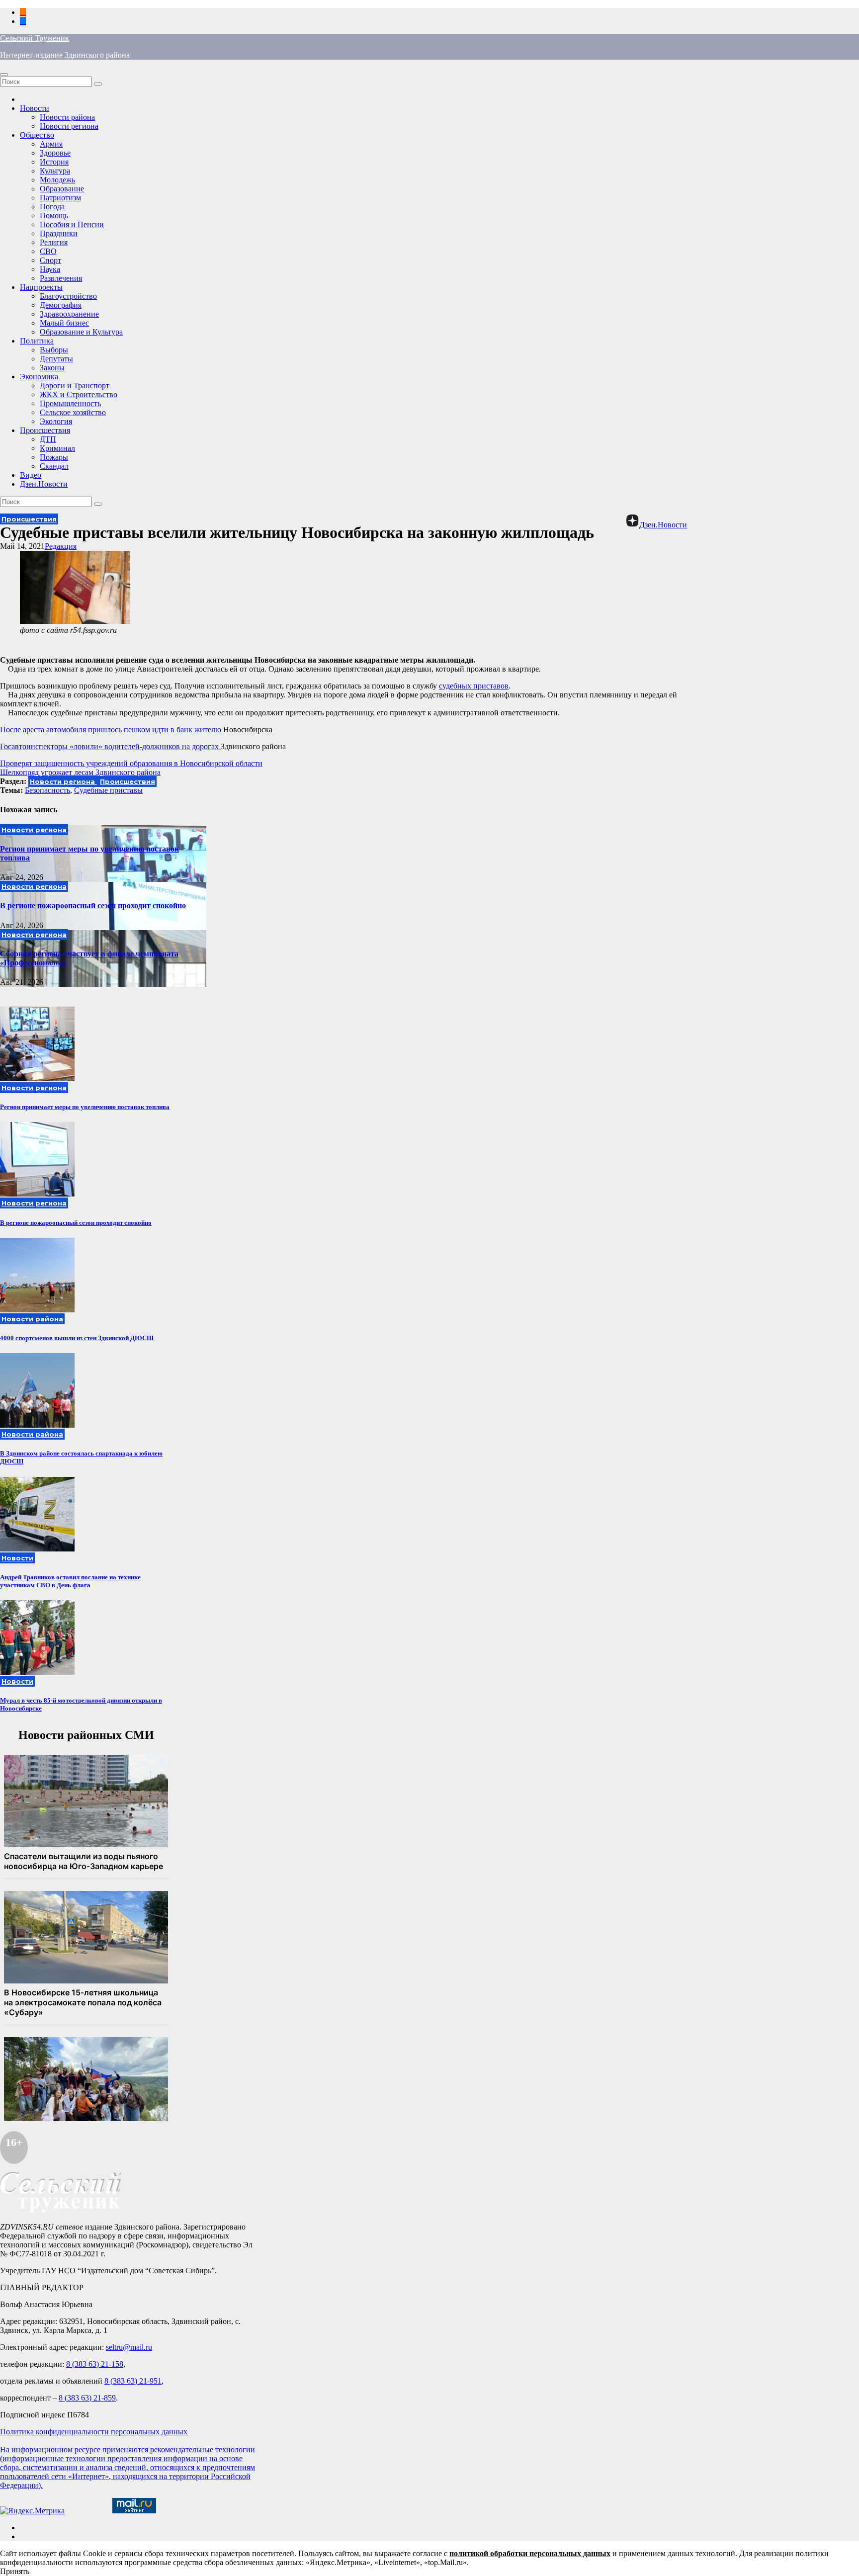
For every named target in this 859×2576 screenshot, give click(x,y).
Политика (37, 341)
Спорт (50, 260)
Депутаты (56, 359)
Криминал (57, 448)
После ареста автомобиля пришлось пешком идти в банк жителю (112, 730)
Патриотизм (60, 198)
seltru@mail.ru (129, 2347)
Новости (35, 108)
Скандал (54, 466)
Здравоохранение (69, 314)
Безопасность (47, 790)
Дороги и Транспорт (75, 386)
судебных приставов (474, 686)
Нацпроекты (41, 287)
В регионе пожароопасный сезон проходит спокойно (93, 905)
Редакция (61, 546)
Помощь (54, 215)
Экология (56, 421)
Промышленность (70, 403)
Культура (55, 171)
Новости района (67, 117)
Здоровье (55, 153)
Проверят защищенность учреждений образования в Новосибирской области (131, 763)
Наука (50, 269)
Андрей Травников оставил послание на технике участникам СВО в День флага (70, 1581)
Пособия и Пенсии (72, 224)
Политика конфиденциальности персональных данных (94, 2432)
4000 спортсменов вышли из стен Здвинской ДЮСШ (77, 1338)
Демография (61, 305)
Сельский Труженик (35, 38)
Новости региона (69, 126)
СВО (48, 251)
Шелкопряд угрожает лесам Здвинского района (80, 772)
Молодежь (57, 180)
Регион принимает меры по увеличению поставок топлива (85, 1107)
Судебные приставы (108, 790)
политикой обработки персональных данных (530, 2553)
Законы (52, 368)
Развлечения (61, 278)
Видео (31, 475)
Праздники (59, 233)
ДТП (48, 439)
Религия (54, 242)
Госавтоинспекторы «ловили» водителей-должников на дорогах (110, 746)
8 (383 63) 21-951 (133, 2381)
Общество (37, 135)
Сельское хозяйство (73, 412)
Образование (62, 189)
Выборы (54, 350)
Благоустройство (68, 296)
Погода (52, 207)
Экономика (39, 377)
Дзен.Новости (44, 484)
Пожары (54, 457)
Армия (51, 144)
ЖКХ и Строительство (79, 394)
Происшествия (45, 430)
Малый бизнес (64, 323)
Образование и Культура (81, 332)
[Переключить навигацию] (4, 75)
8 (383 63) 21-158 (95, 2364)
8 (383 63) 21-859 (87, 2398)
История (54, 162)
